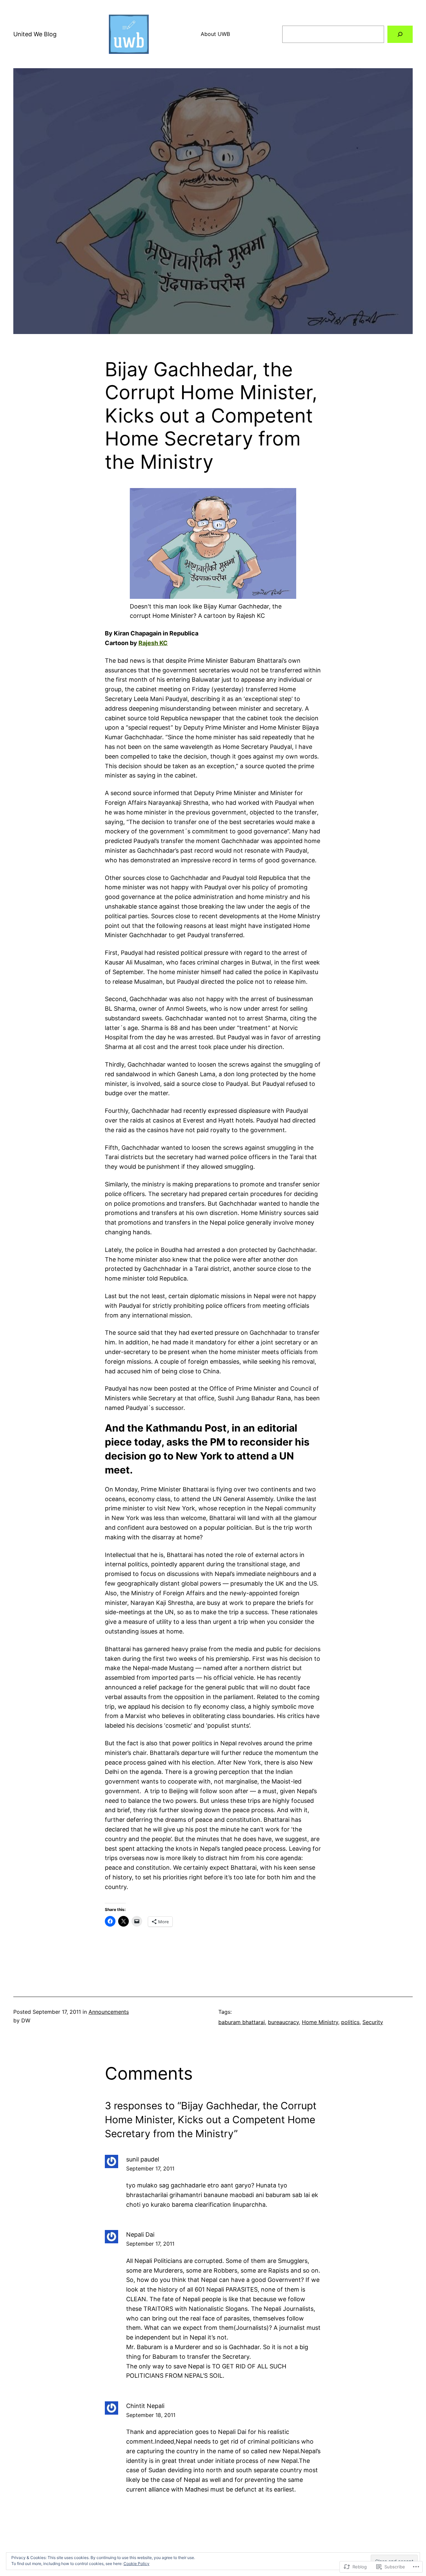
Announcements (109, 2012)
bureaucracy (283, 2022)
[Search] (400, 34)
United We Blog (35, 34)
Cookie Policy (136, 2564)
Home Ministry (320, 2022)
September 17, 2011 (150, 2168)
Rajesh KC (153, 643)
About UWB (215, 34)
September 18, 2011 (151, 2415)
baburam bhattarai (242, 2022)
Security (373, 2022)
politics (350, 2022)
